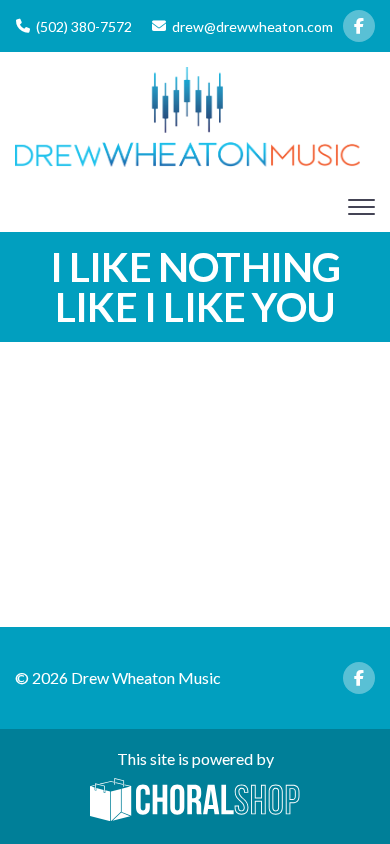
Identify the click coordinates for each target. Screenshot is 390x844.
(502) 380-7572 (84, 26)
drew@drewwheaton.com (252, 26)
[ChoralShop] (195, 801)
